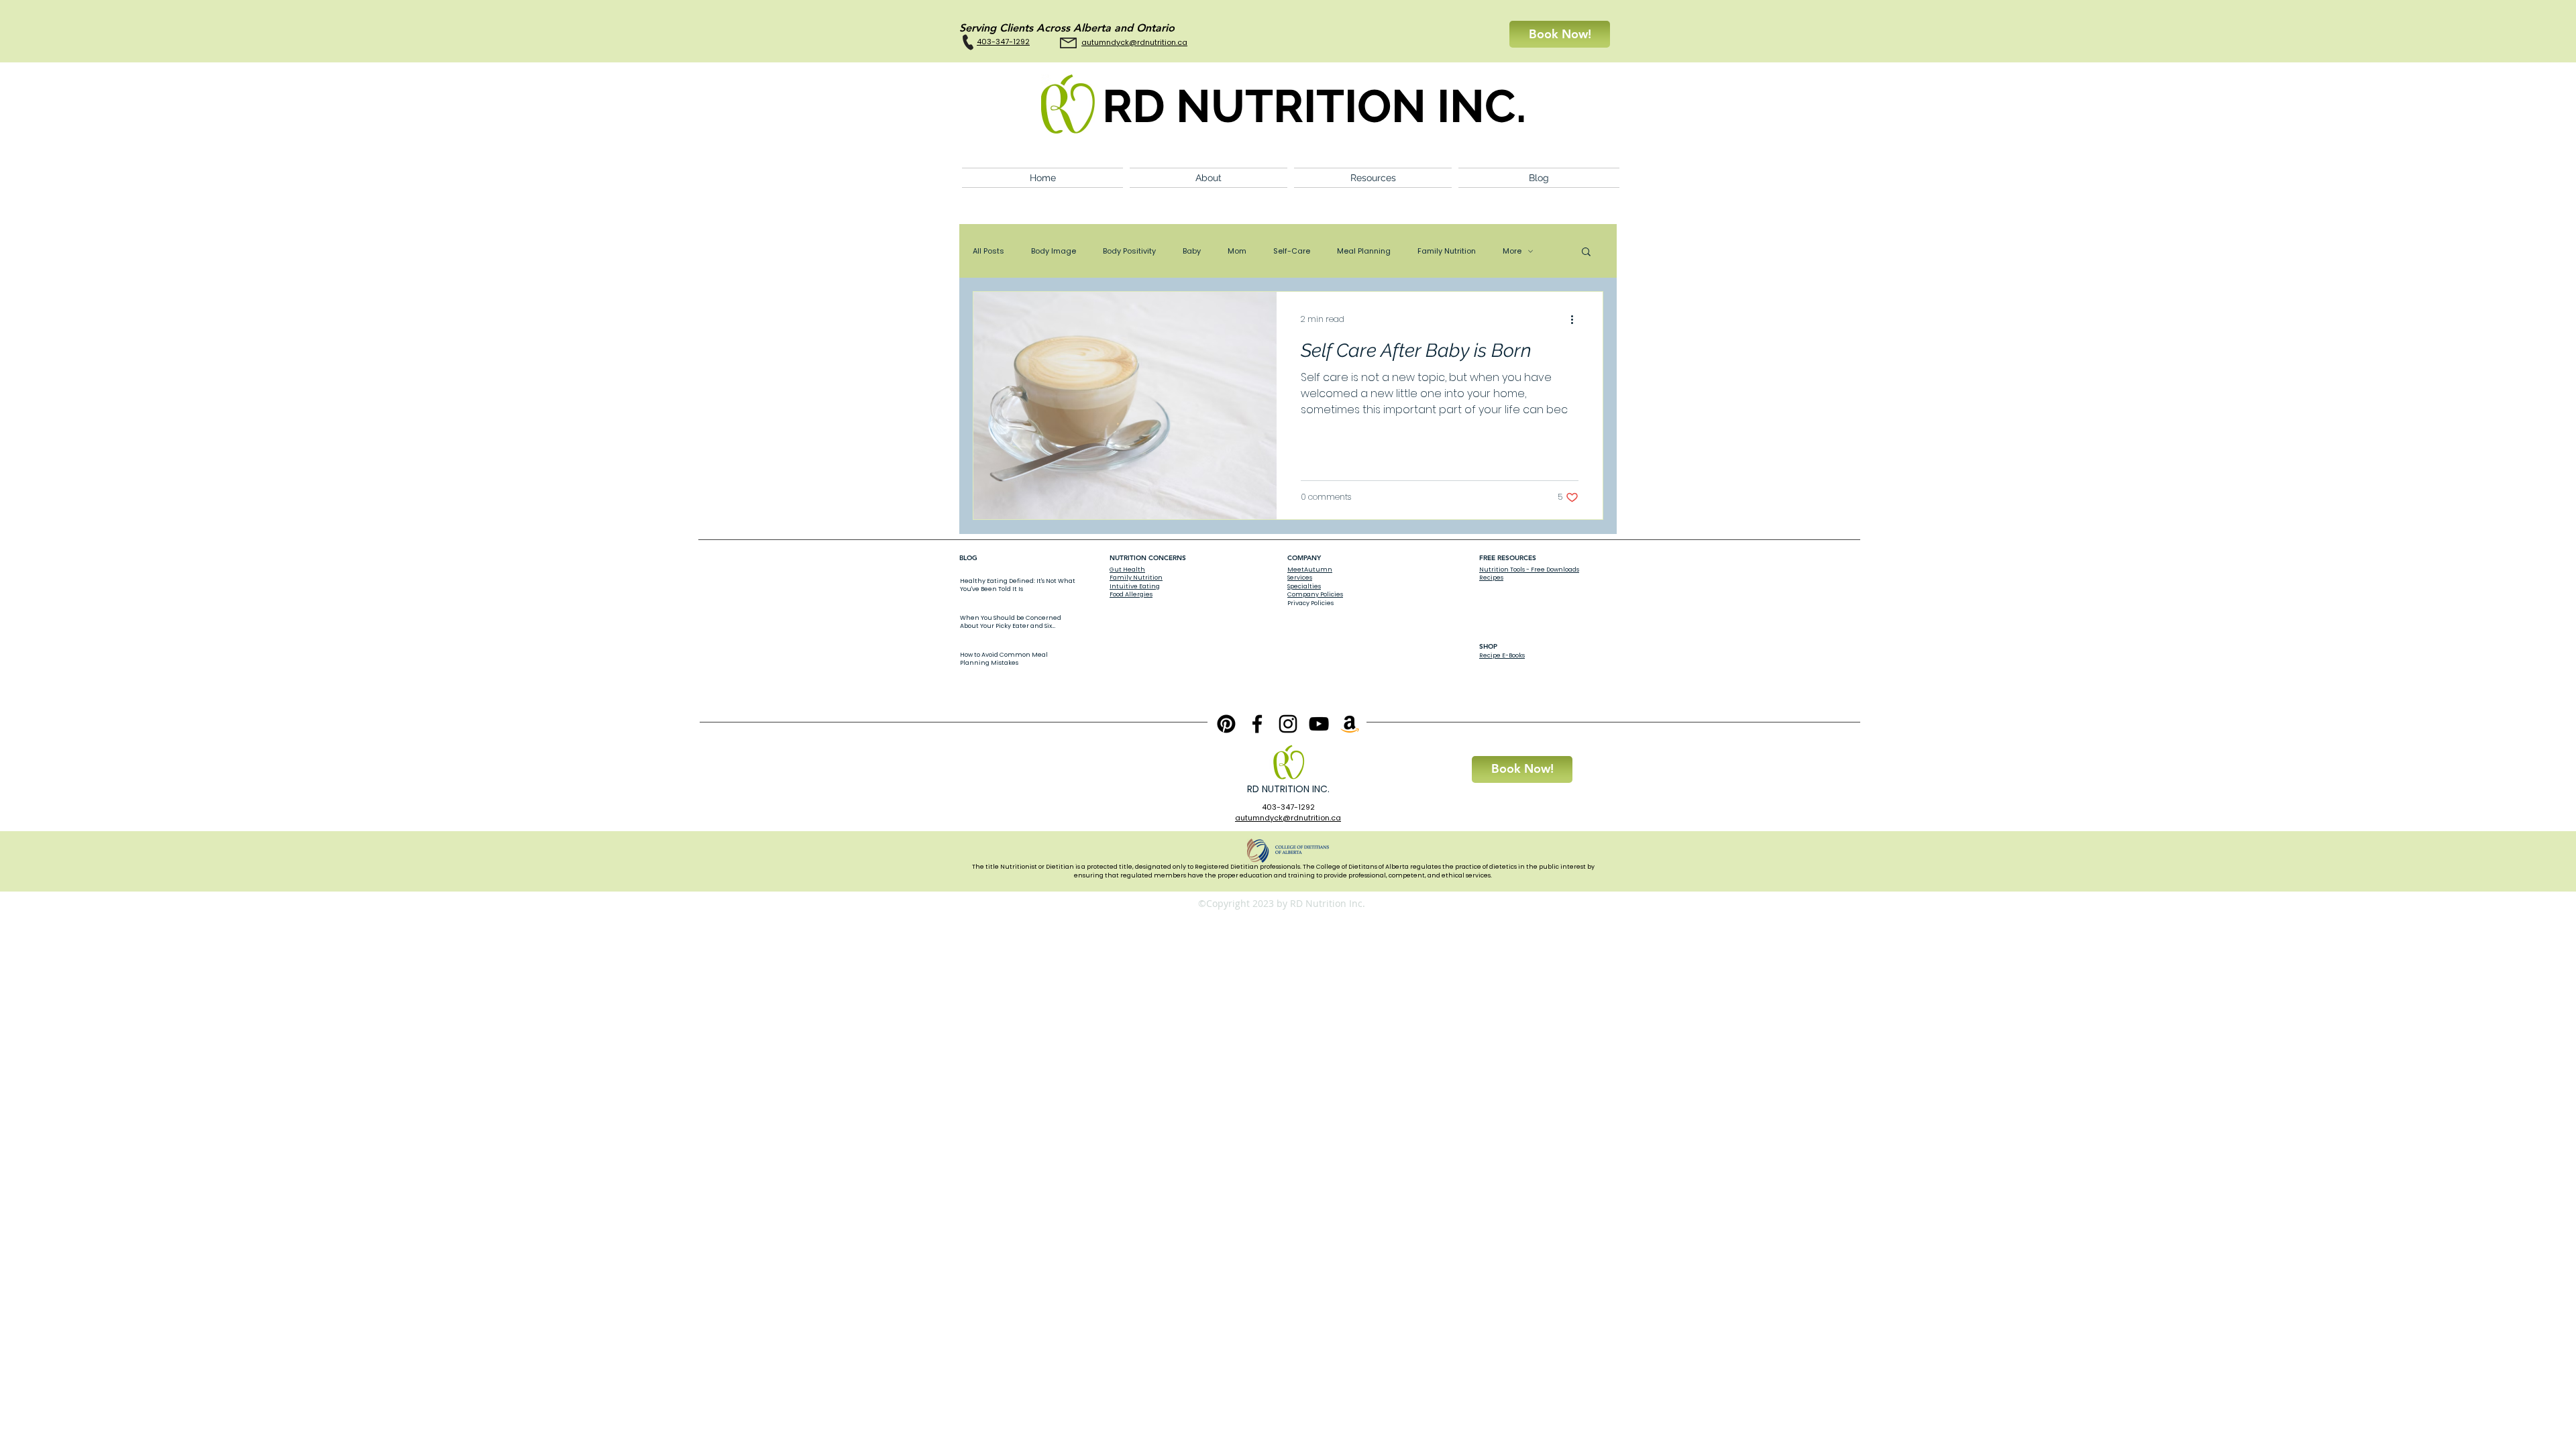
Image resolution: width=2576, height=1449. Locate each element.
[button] (1209, 178)
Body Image (1054, 251)
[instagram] (1288, 724)
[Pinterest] (1226, 724)
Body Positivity (1129, 251)
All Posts (988, 251)
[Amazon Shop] (1350, 724)
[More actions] (1576, 319)
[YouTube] (1319, 724)
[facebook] (1257, 724)
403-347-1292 (1288, 807)
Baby (1192, 251)
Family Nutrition (1447, 251)
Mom (1237, 251)
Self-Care (1292, 251)
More (1512, 251)
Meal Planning (1364, 251)
